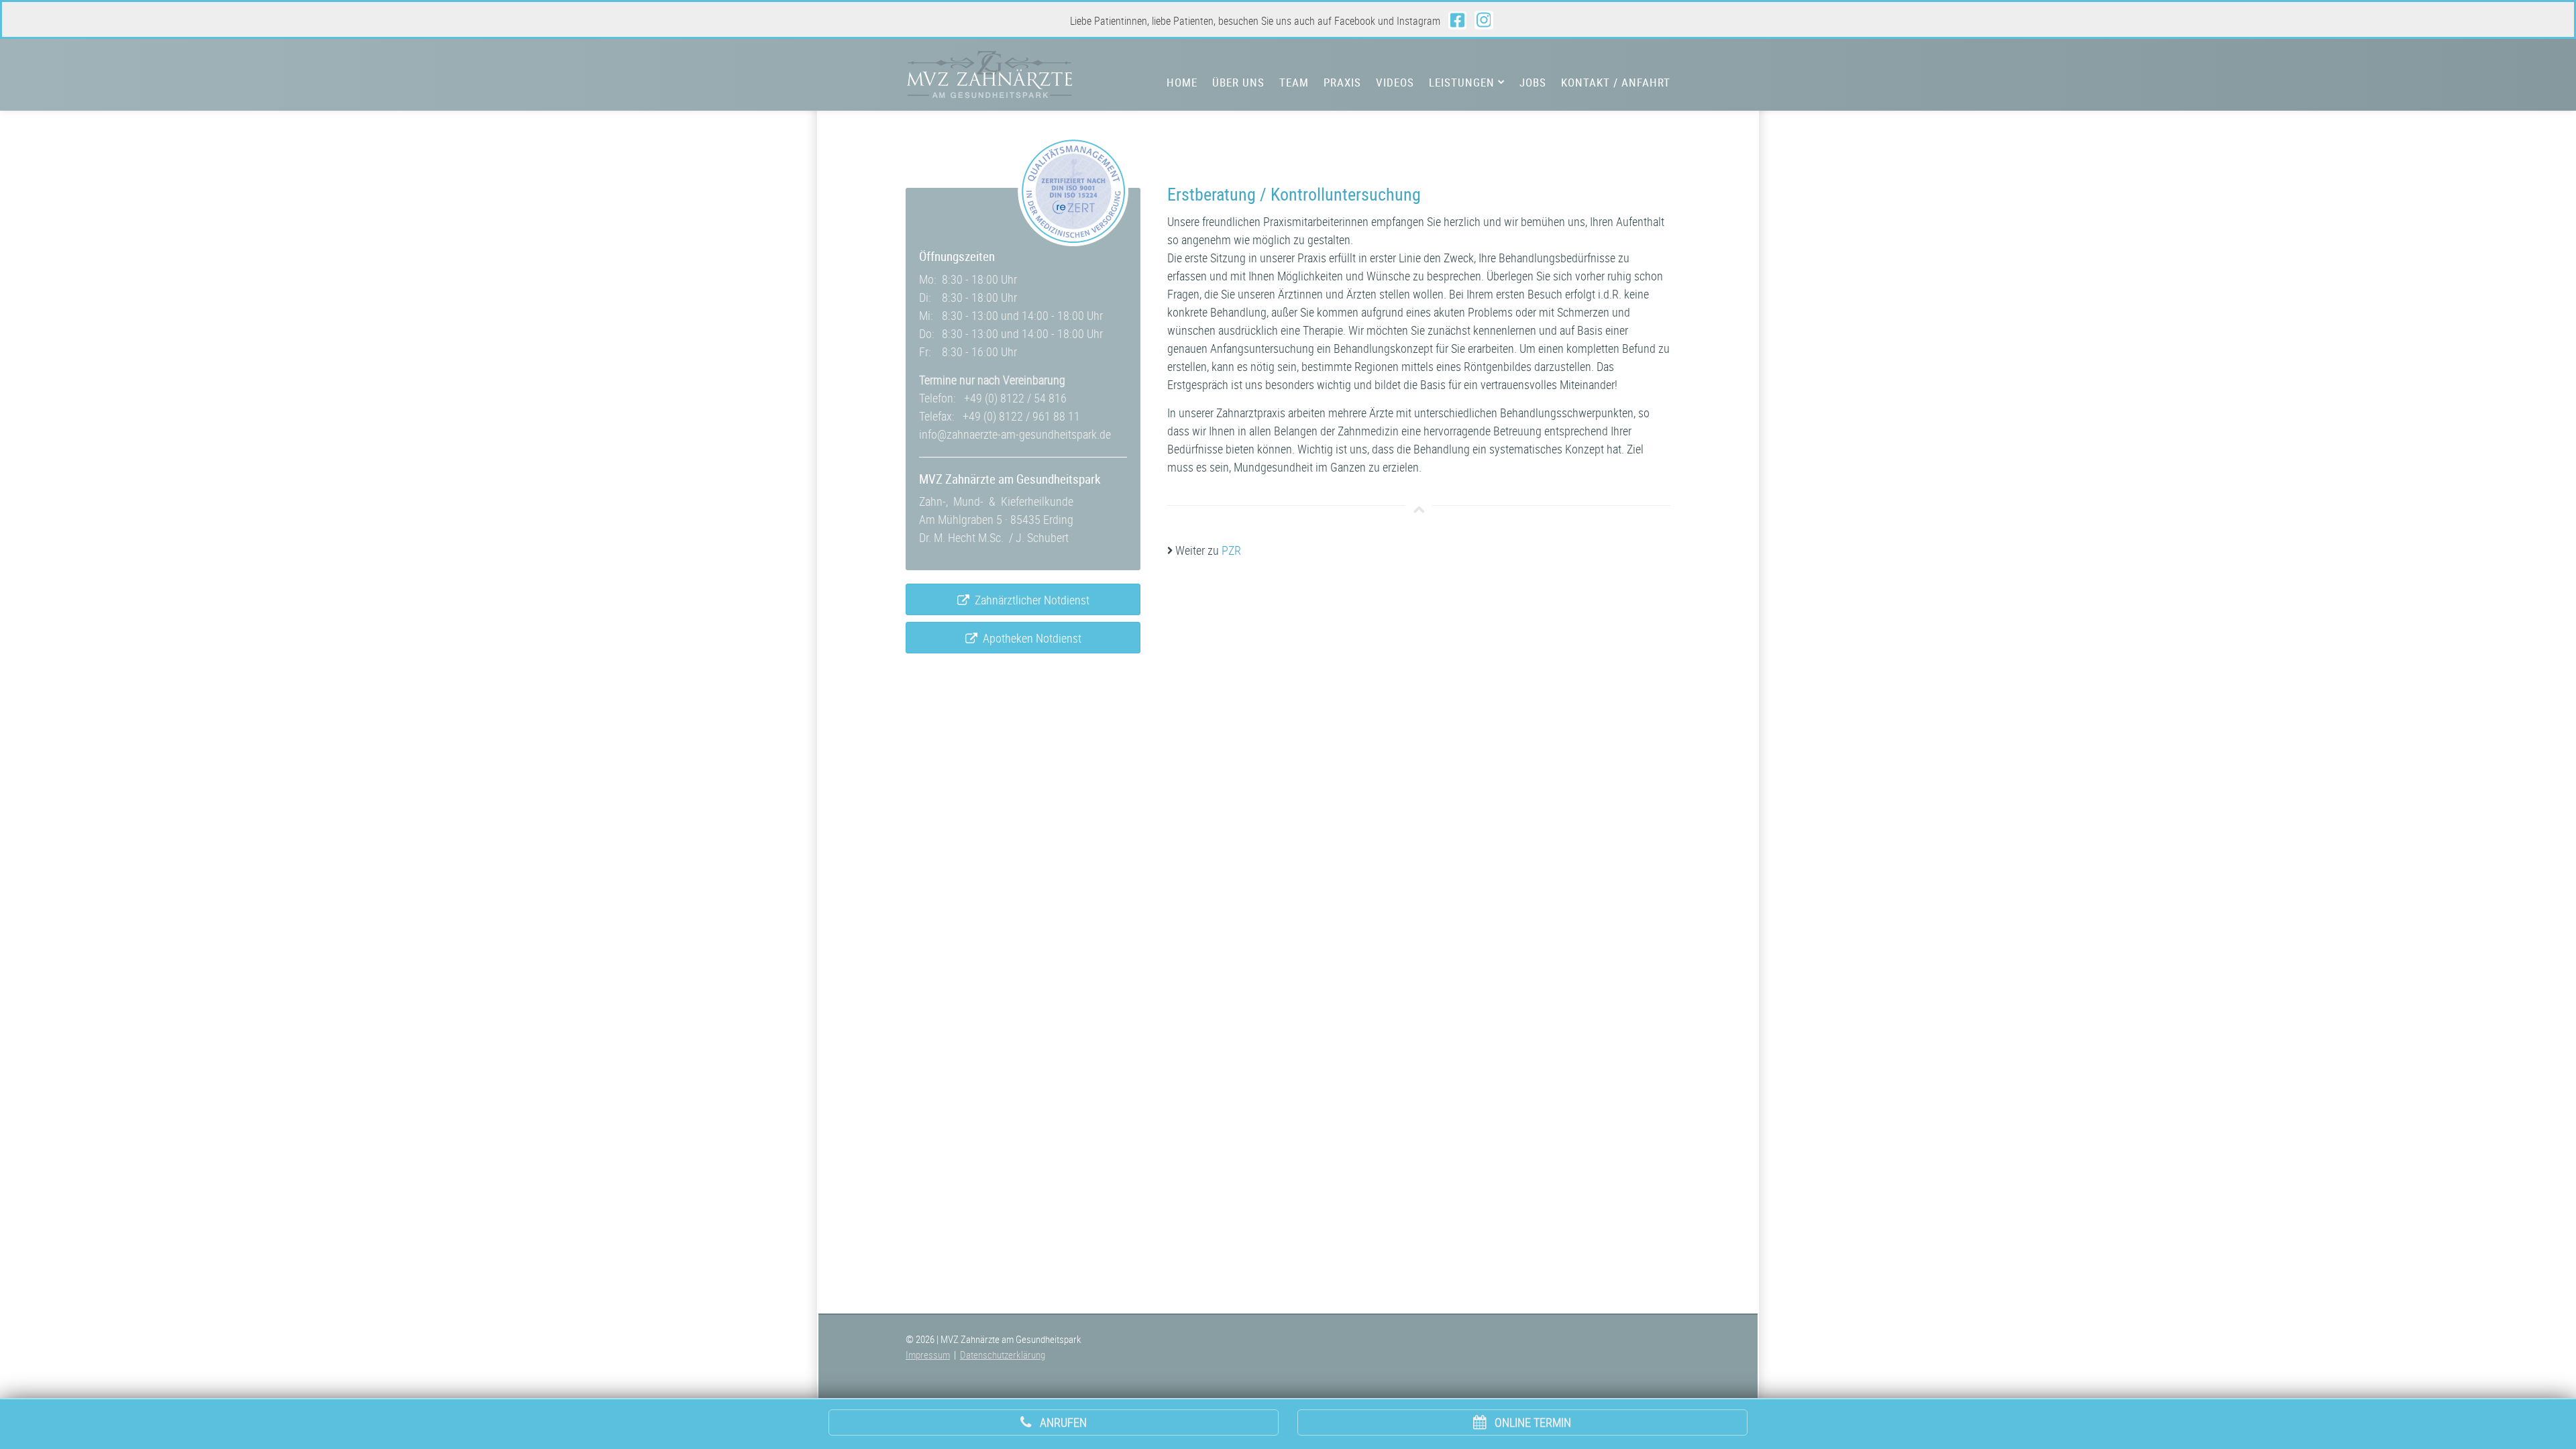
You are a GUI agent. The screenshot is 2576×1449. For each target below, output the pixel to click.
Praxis (1342, 83)
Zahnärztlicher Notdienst (1029, 600)
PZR (1231, 550)
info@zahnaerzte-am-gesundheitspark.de (1015, 434)
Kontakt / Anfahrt (1616, 83)
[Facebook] (1457, 20)
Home (1182, 83)
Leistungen (1463, 83)
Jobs (1533, 83)
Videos (1395, 83)
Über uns (1238, 83)
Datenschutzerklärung (1003, 1354)
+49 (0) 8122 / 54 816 (1015, 398)
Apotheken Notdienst (1029, 638)
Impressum (928, 1354)
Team (1294, 83)
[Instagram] (1484, 20)
